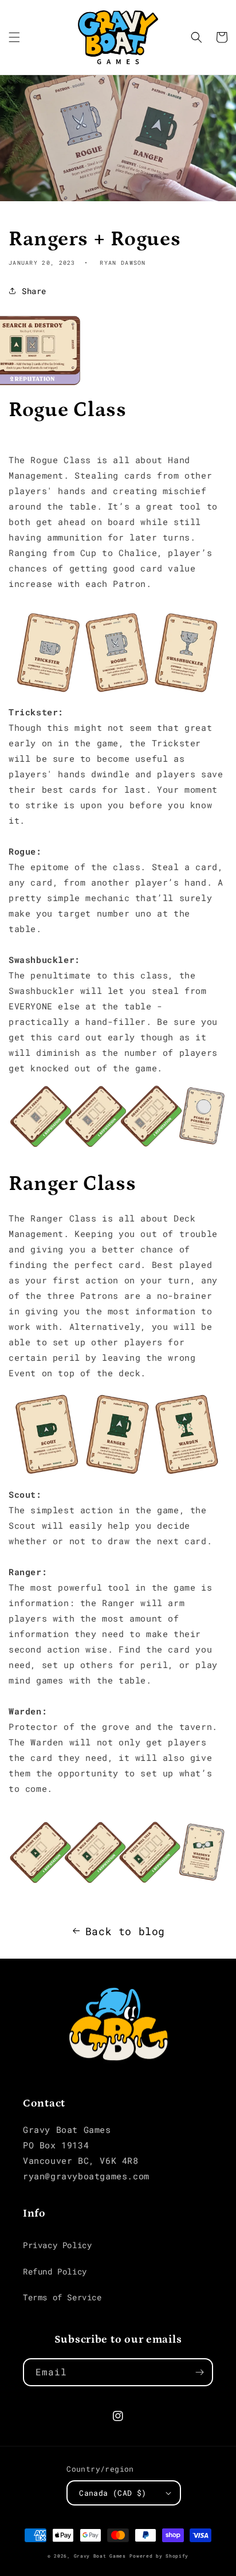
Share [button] (34, 291)
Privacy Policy (57, 2245)
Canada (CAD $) (113, 2493)
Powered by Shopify (159, 2556)
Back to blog (125, 1931)
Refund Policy (55, 2271)
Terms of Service (62, 2297)
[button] (14, 37)
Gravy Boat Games (100, 2556)
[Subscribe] (199, 2372)
